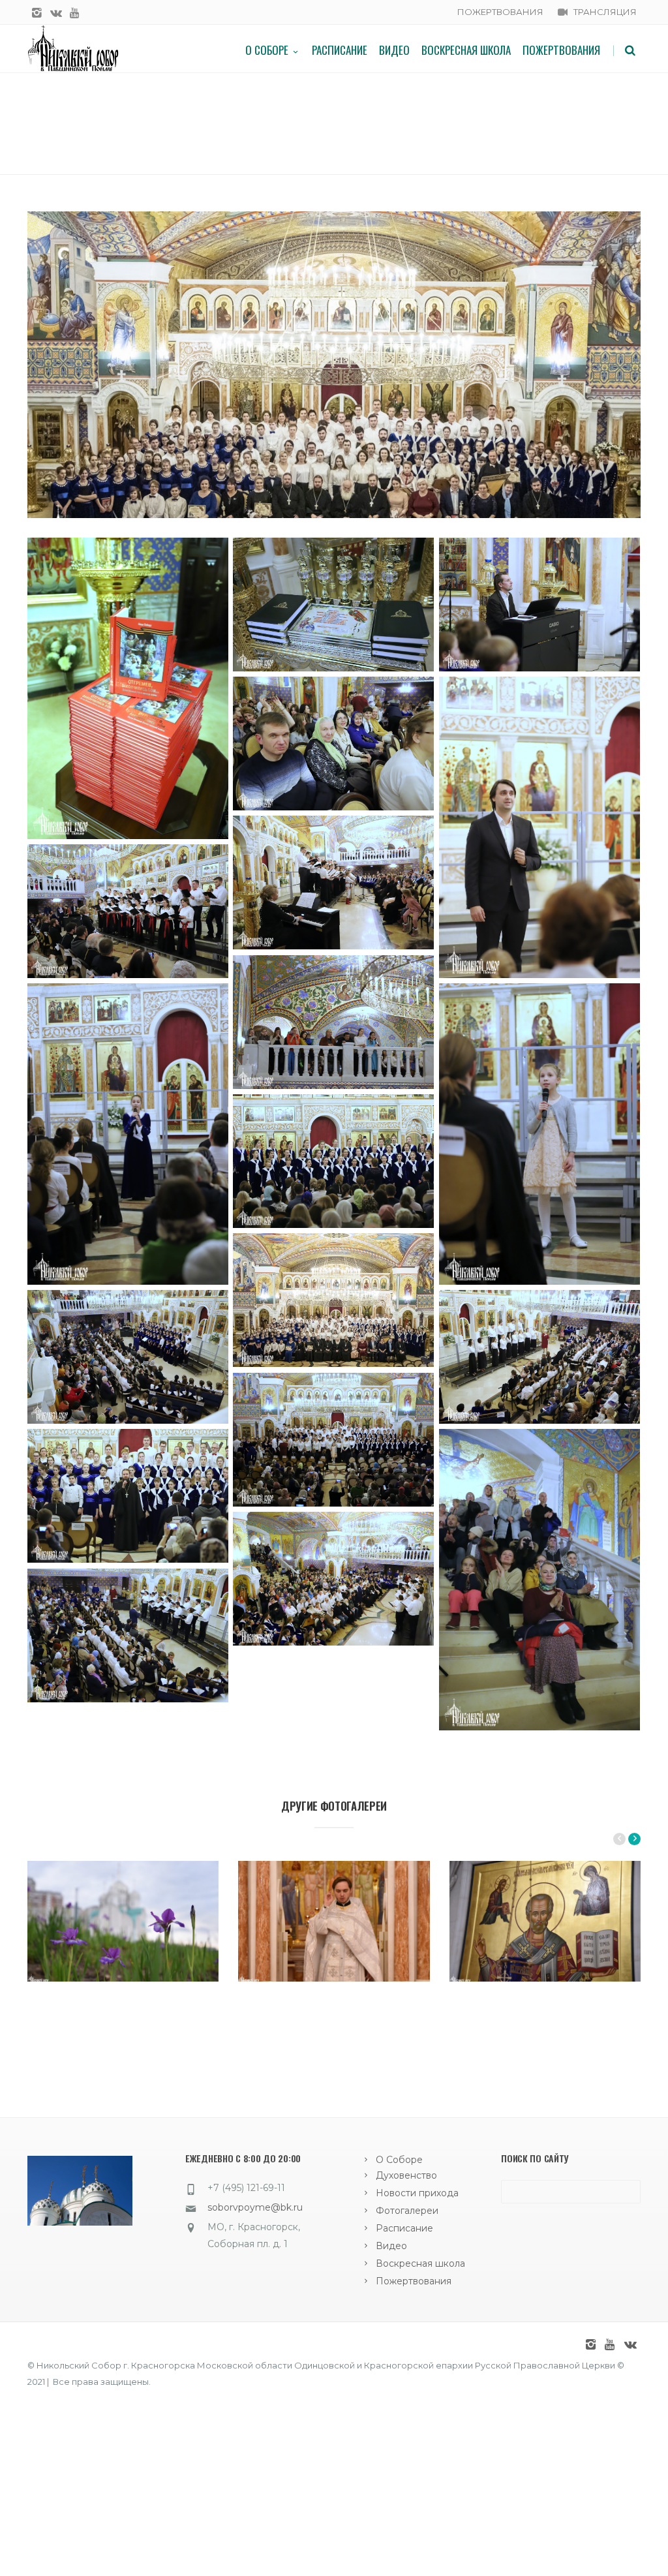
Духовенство (406, 2175)
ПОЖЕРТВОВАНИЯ (500, 12)
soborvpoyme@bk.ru (255, 2207)
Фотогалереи (407, 2211)
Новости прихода (417, 2193)
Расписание (340, 50)
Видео (394, 50)
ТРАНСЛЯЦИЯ (605, 12)
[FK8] (334, 365)
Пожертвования (561, 50)
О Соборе (267, 50)
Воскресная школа (466, 50)
